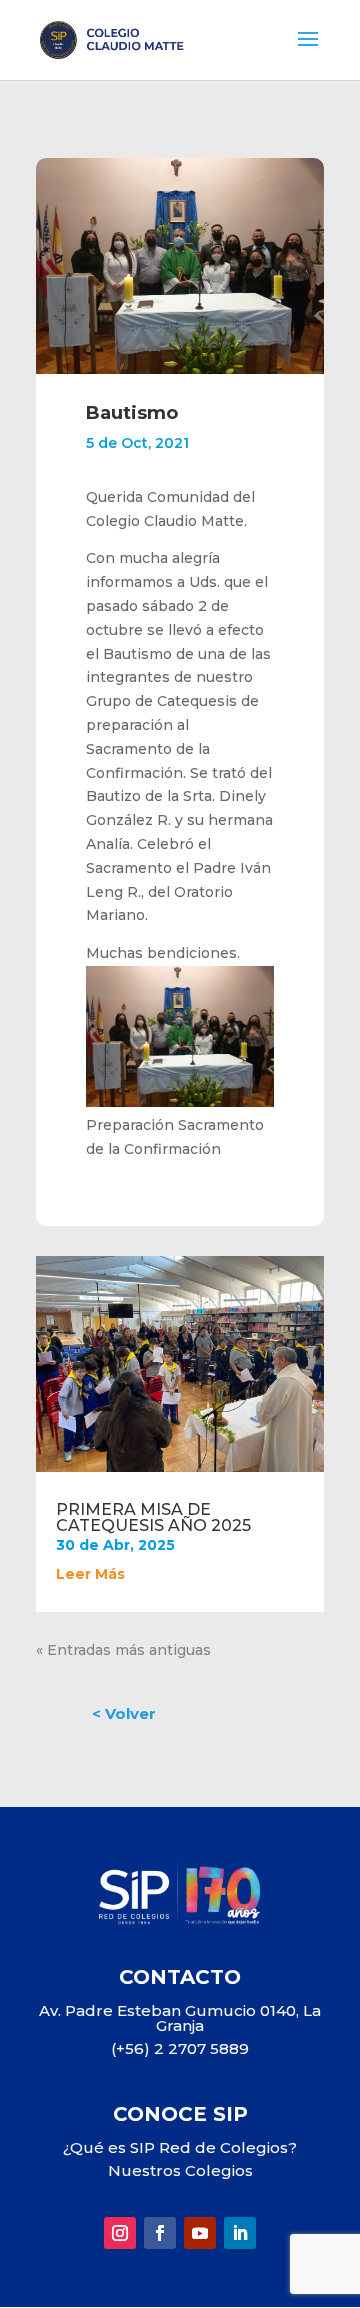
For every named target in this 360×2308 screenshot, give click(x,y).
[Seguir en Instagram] (120, 2233)
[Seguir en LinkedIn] (240, 2233)
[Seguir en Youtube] (200, 2233)
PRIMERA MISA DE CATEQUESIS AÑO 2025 (153, 1517)
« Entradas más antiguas (123, 1650)
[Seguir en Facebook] (160, 2233)
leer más (90, 1574)
